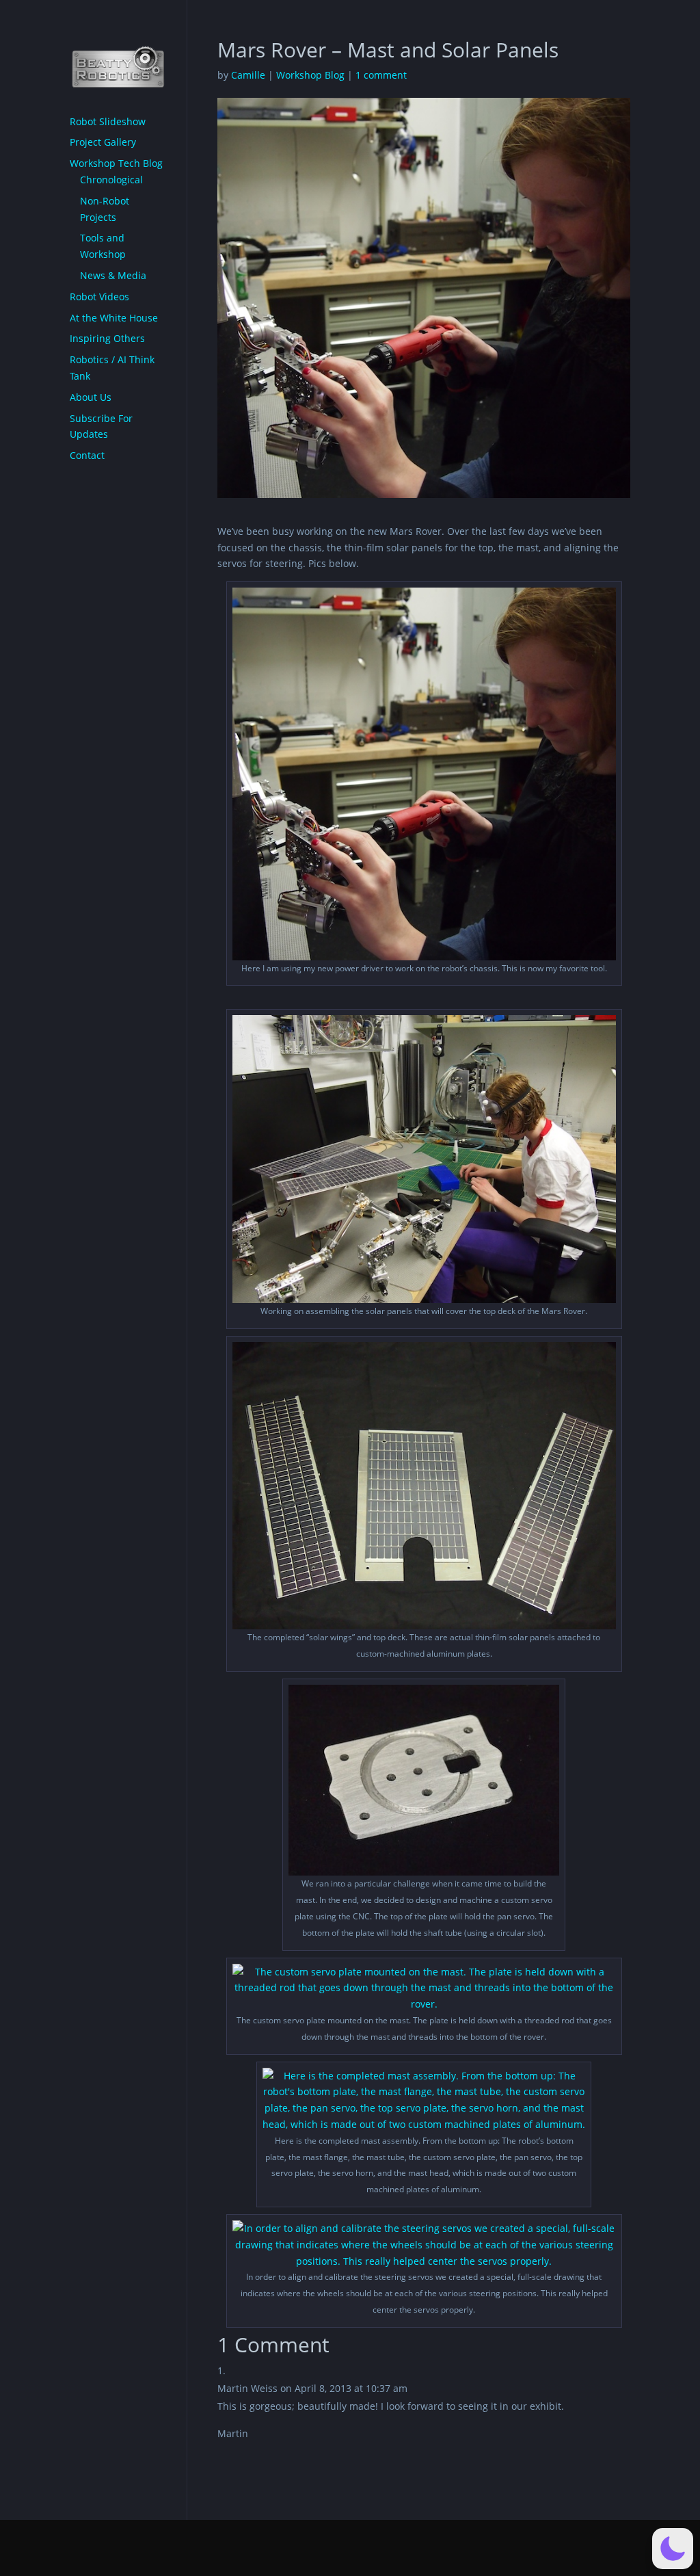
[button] (673, 2549)
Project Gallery (103, 142)
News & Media (113, 275)
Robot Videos (99, 297)
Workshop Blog (310, 75)
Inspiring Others (107, 338)
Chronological (111, 180)
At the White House (114, 318)
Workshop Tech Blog (116, 163)
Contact (87, 455)
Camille (248, 75)
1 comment (381, 75)
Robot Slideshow (108, 121)
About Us (91, 397)
